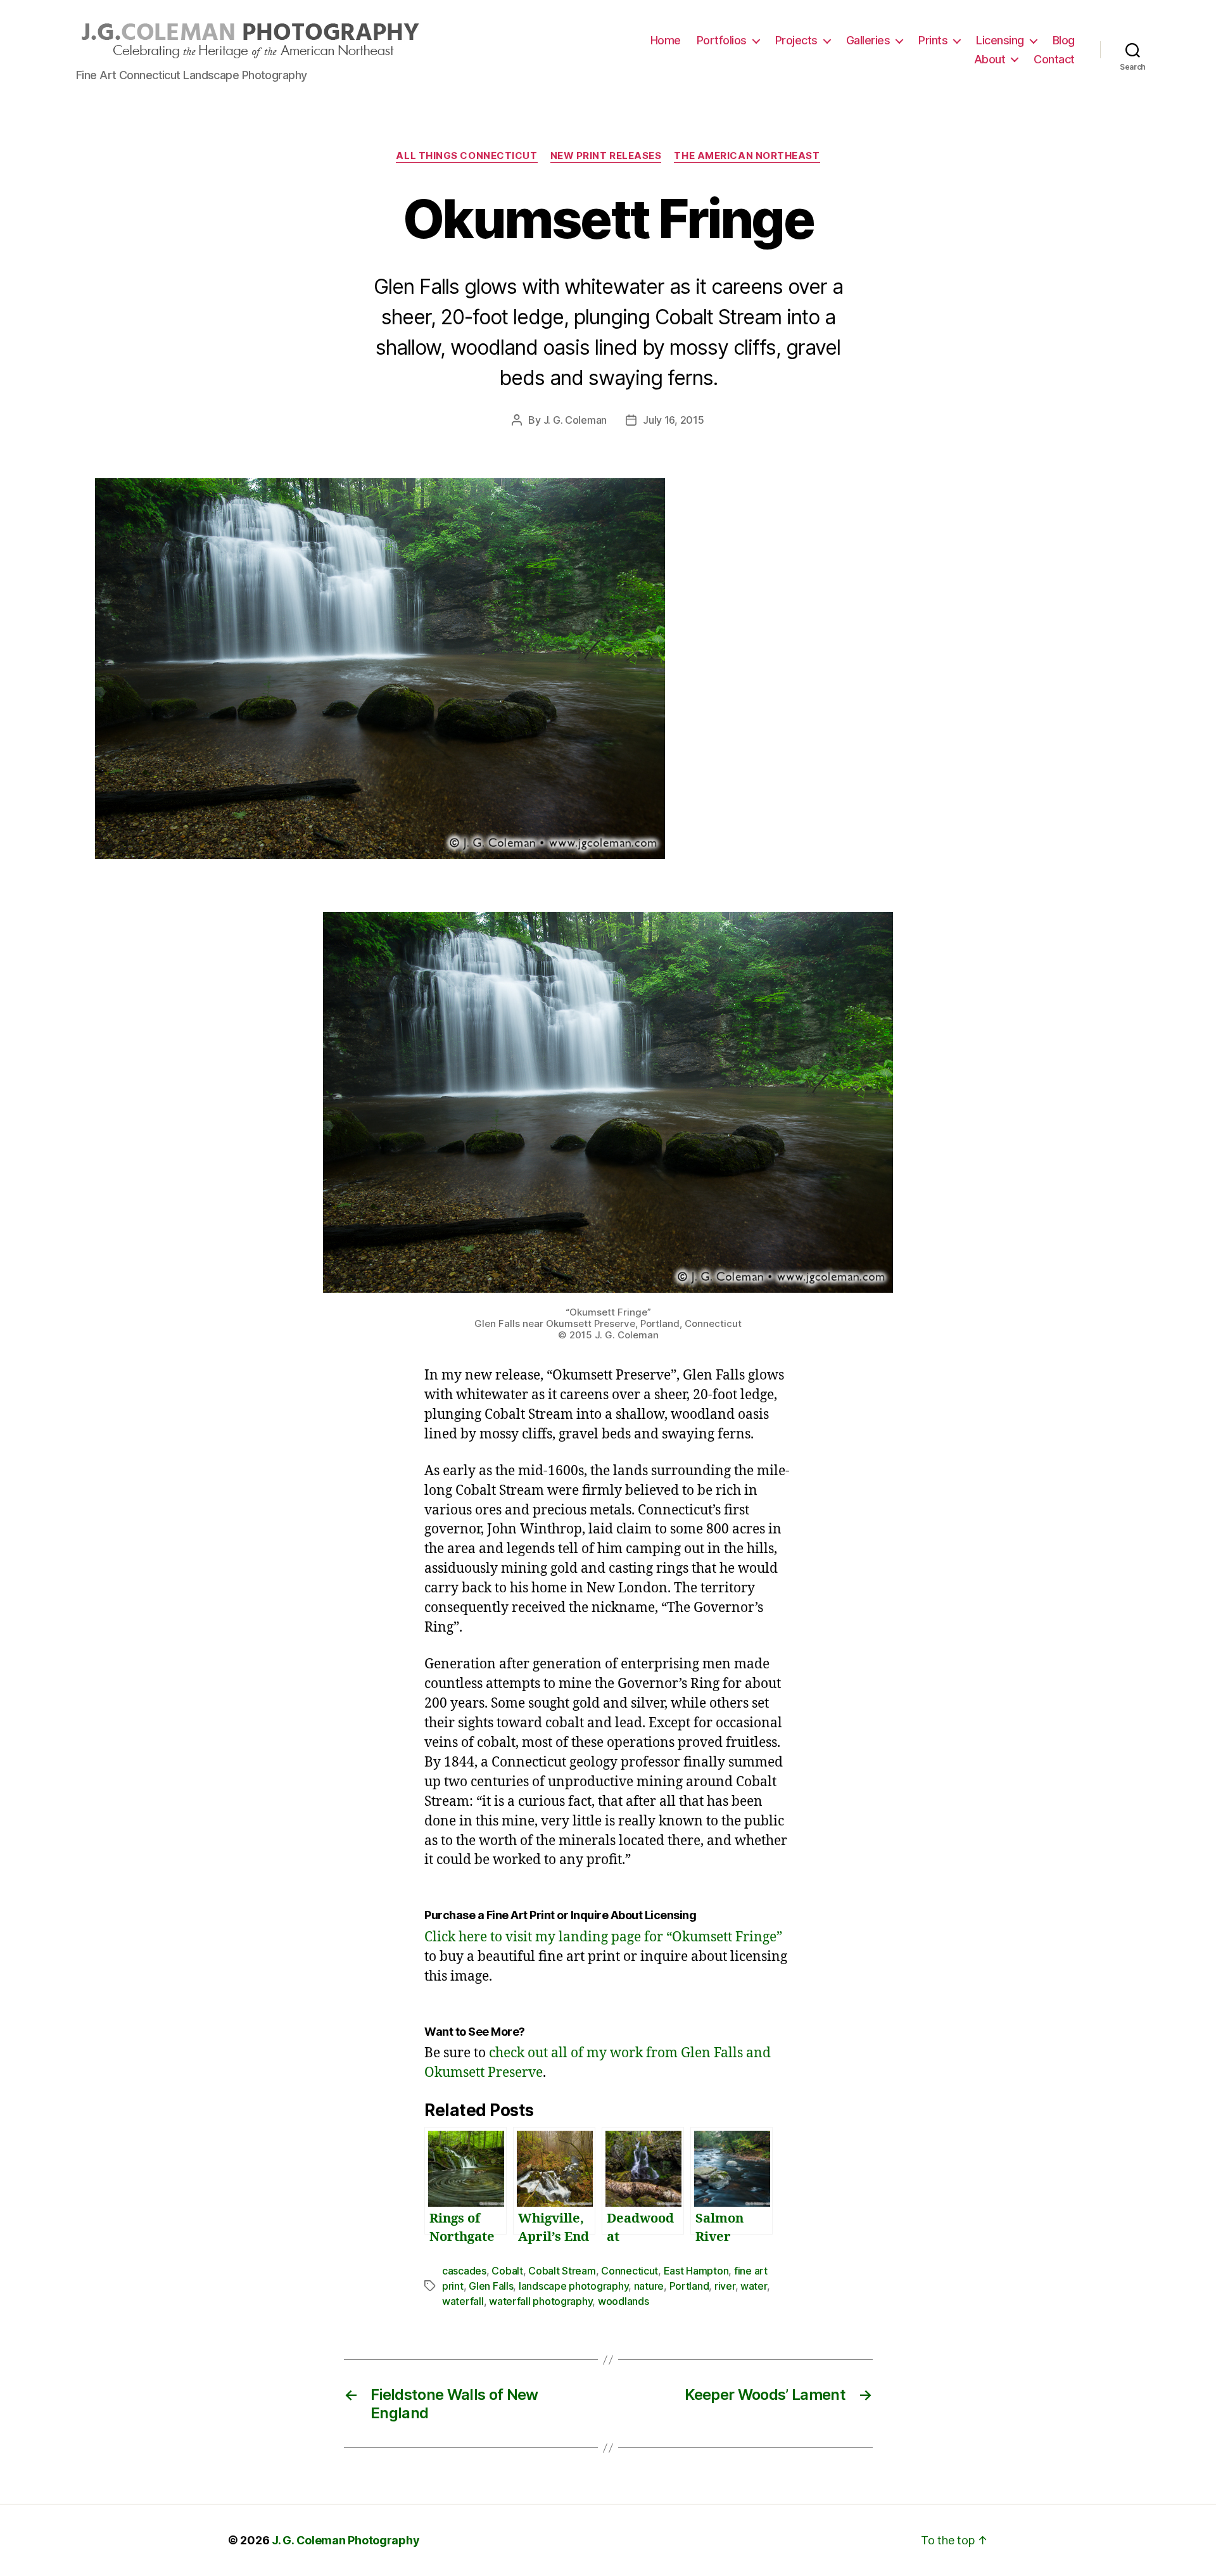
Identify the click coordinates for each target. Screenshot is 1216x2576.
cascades (464, 2271)
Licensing (1000, 40)
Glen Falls (491, 2286)
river (725, 2286)
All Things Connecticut (466, 156)
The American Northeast (747, 156)
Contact (1054, 59)
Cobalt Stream (562, 2271)
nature (649, 2286)
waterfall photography (541, 2301)
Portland (689, 2286)
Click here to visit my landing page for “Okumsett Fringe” (603, 1937)
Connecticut (630, 2271)
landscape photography (573, 2286)
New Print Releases (606, 156)
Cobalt (507, 2271)
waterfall (463, 2301)
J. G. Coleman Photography (345, 2540)
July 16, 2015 (674, 420)
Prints (933, 40)
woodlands (624, 2301)
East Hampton (696, 2271)
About (990, 59)
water (754, 2286)
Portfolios (722, 40)
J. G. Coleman (575, 420)
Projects (796, 40)
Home (666, 40)
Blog (1064, 40)
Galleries (868, 40)
